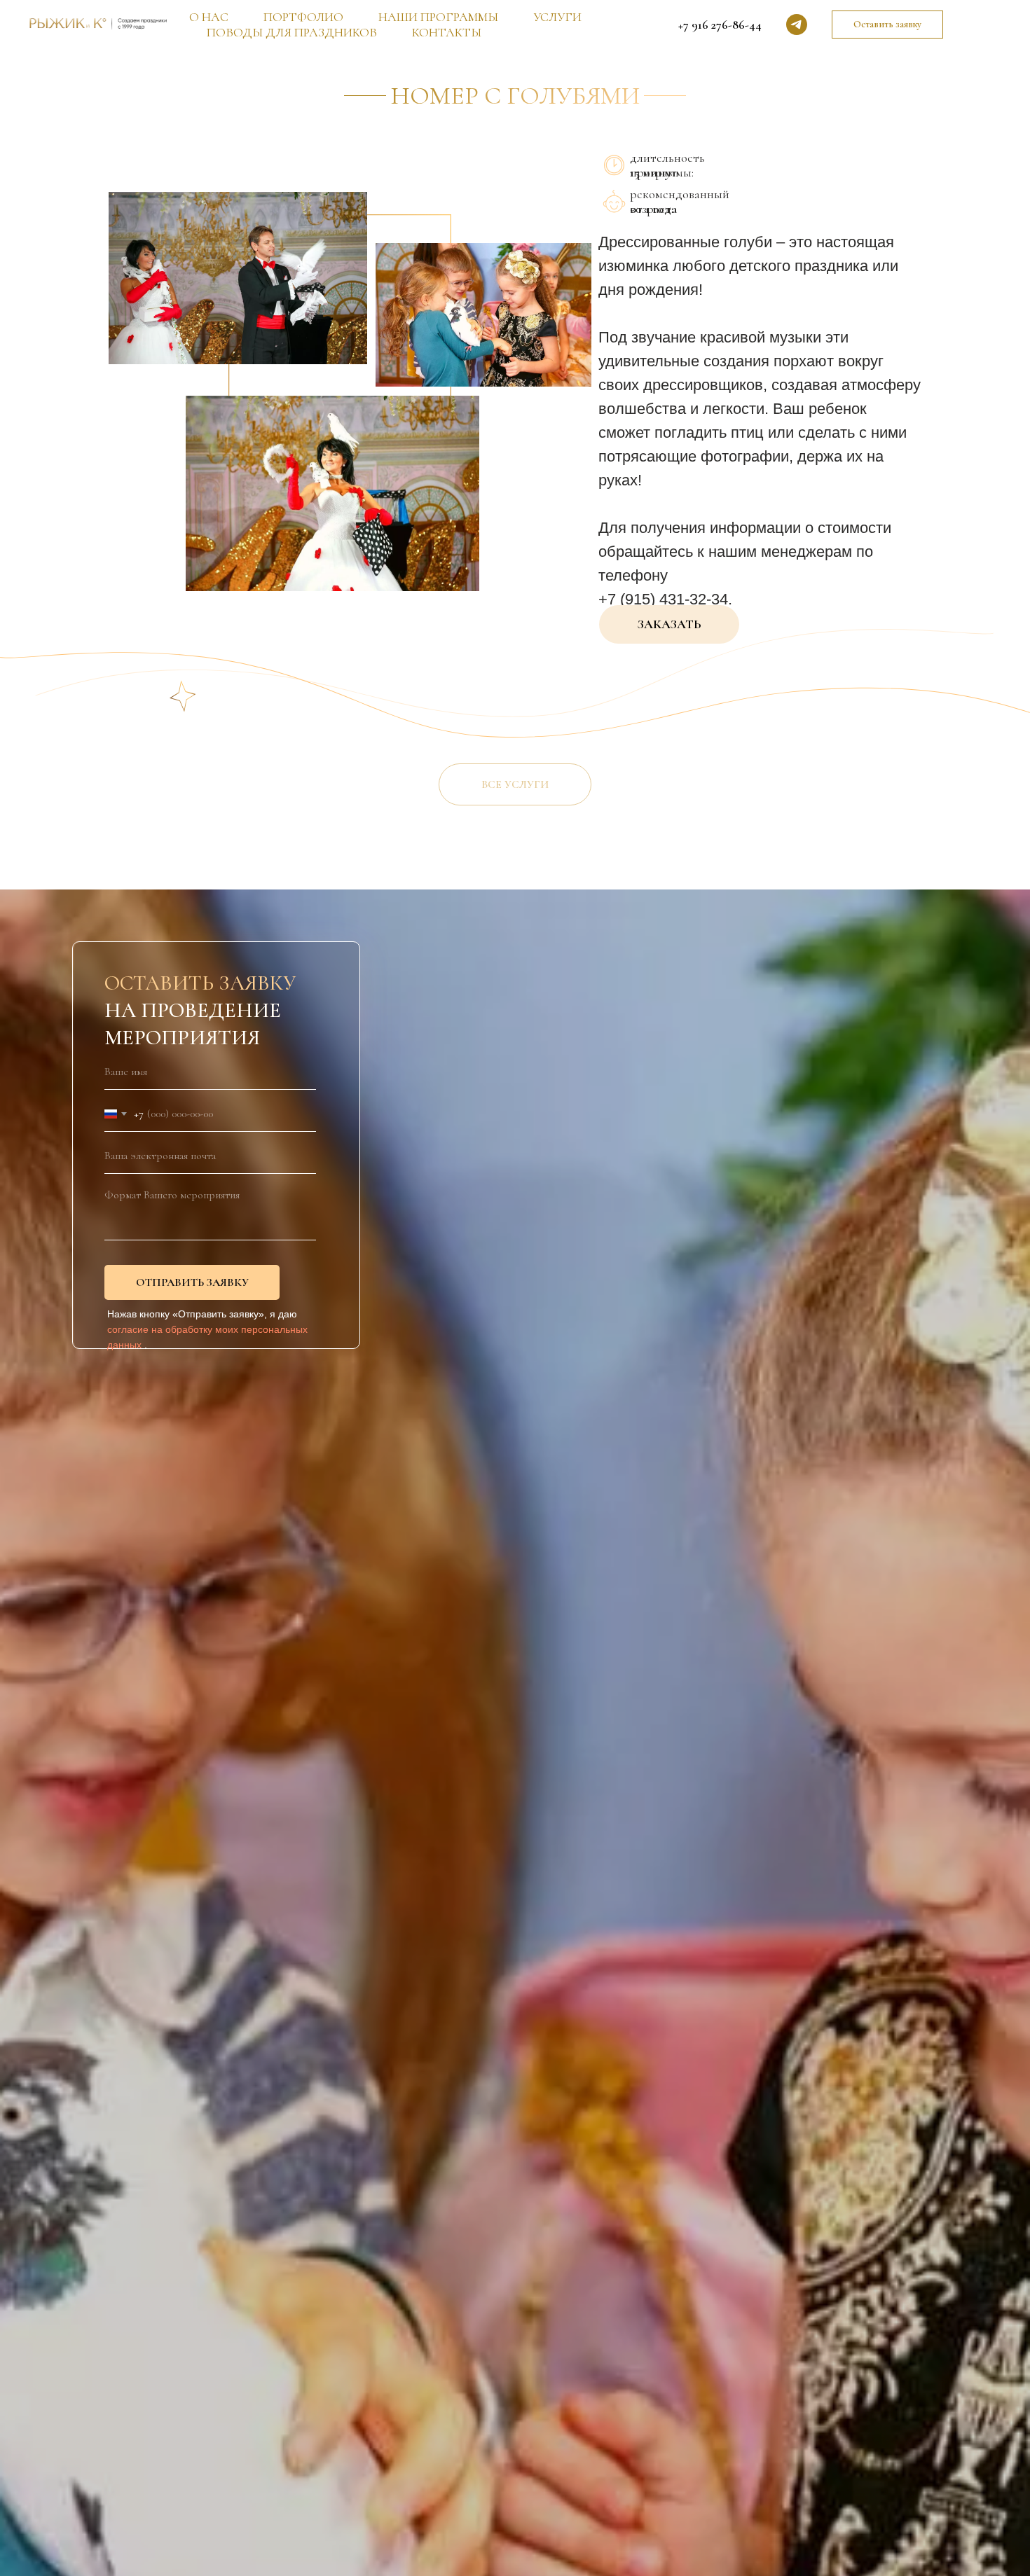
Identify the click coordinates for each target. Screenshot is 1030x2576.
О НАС (209, 17)
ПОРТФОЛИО (303, 17)
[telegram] (797, 25)
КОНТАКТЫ (447, 32)
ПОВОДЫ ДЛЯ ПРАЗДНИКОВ (292, 32)
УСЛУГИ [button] (557, 17)
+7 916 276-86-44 (720, 25)
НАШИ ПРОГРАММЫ (438, 17)
